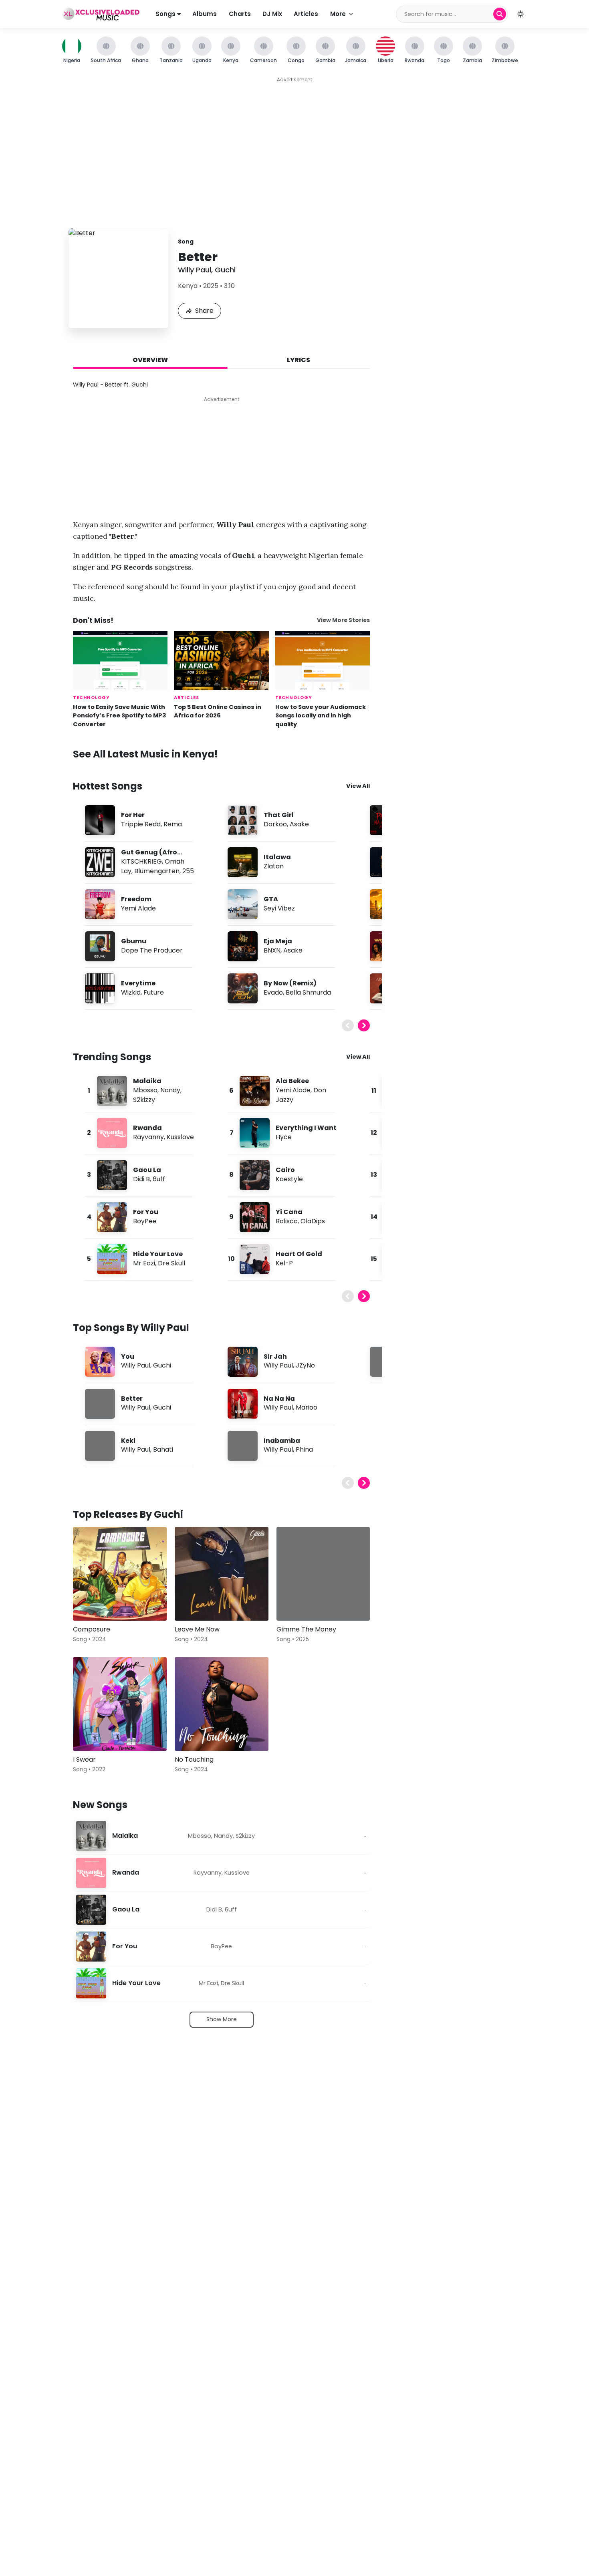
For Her (133, 815)
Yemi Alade (138, 908)
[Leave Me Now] (222, 1574)
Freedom (136, 899)
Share (204, 311)
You (128, 1356)
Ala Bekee (292, 1081)
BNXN (272, 950)
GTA (271, 899)
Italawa (277, 857)
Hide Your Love (158, 1254)
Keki (128, 1441)
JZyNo (305, 1365)
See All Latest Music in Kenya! (145, 754)
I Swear (84, 1759)
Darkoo (275, 824)
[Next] (364, 1025)
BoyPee (145, 1221)
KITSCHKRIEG (141, 861)
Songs (166, 14)
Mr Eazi (144, 1263)
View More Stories (343, 620)
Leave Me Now (197, 1629)
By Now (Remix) (290, 983)
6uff (159, 1179)
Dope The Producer (152, 950)
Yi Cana (289, 1212)
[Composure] (120, 1574)
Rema (173, 824)
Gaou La (147, 1170)
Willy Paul (195, 270)
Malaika (147, 1081)
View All (358, 786)
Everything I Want (306, 1128)
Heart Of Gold (299, 1254)
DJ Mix (272, 14)
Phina (304, 1449)
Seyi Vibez (279, 908)
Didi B (141, 1179)
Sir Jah (275, 1356)
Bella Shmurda (308, 992)
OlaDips (313, 1221)
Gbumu (134, 941)
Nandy (170, 1090)
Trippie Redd (141, 824)
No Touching (194, 1759)
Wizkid (131, 992)
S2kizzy (144, 1100)
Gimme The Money (306, 1629)
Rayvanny (148, 1137)
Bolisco (287, 1221)
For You (146, 1212)
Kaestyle (289, 1179)
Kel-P (284, 1263)
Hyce (284, 1137)
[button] (520, 14)
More (338, 14)
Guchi (225, 270)
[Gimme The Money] (323, 1574)
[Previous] (348, 1025)
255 (188, 871)
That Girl (279, 815)
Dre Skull (171, 1263)
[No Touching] (222, 1704)
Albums (205, 14)
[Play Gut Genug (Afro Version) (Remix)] (100, 862)
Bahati (163, 1449)
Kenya (188, 286)
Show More (222, 2019)
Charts (240, 14)
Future (154, 992)
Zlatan (274, 866)
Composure (92, 1629)
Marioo (307, 1407)
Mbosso (145, 1090)
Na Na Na (279, 1399)
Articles (306, 14)
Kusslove (180, 1137)
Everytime (138, 983)
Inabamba (282, 1441)
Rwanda (147, 1128)
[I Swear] (120, 1704)
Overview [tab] (150, 360)
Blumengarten (157, 871)
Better (132, 1399)
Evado (273, 992)
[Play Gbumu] (100, 946)
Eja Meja (278, 941)
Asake (299, 824)
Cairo (285, 1170)
